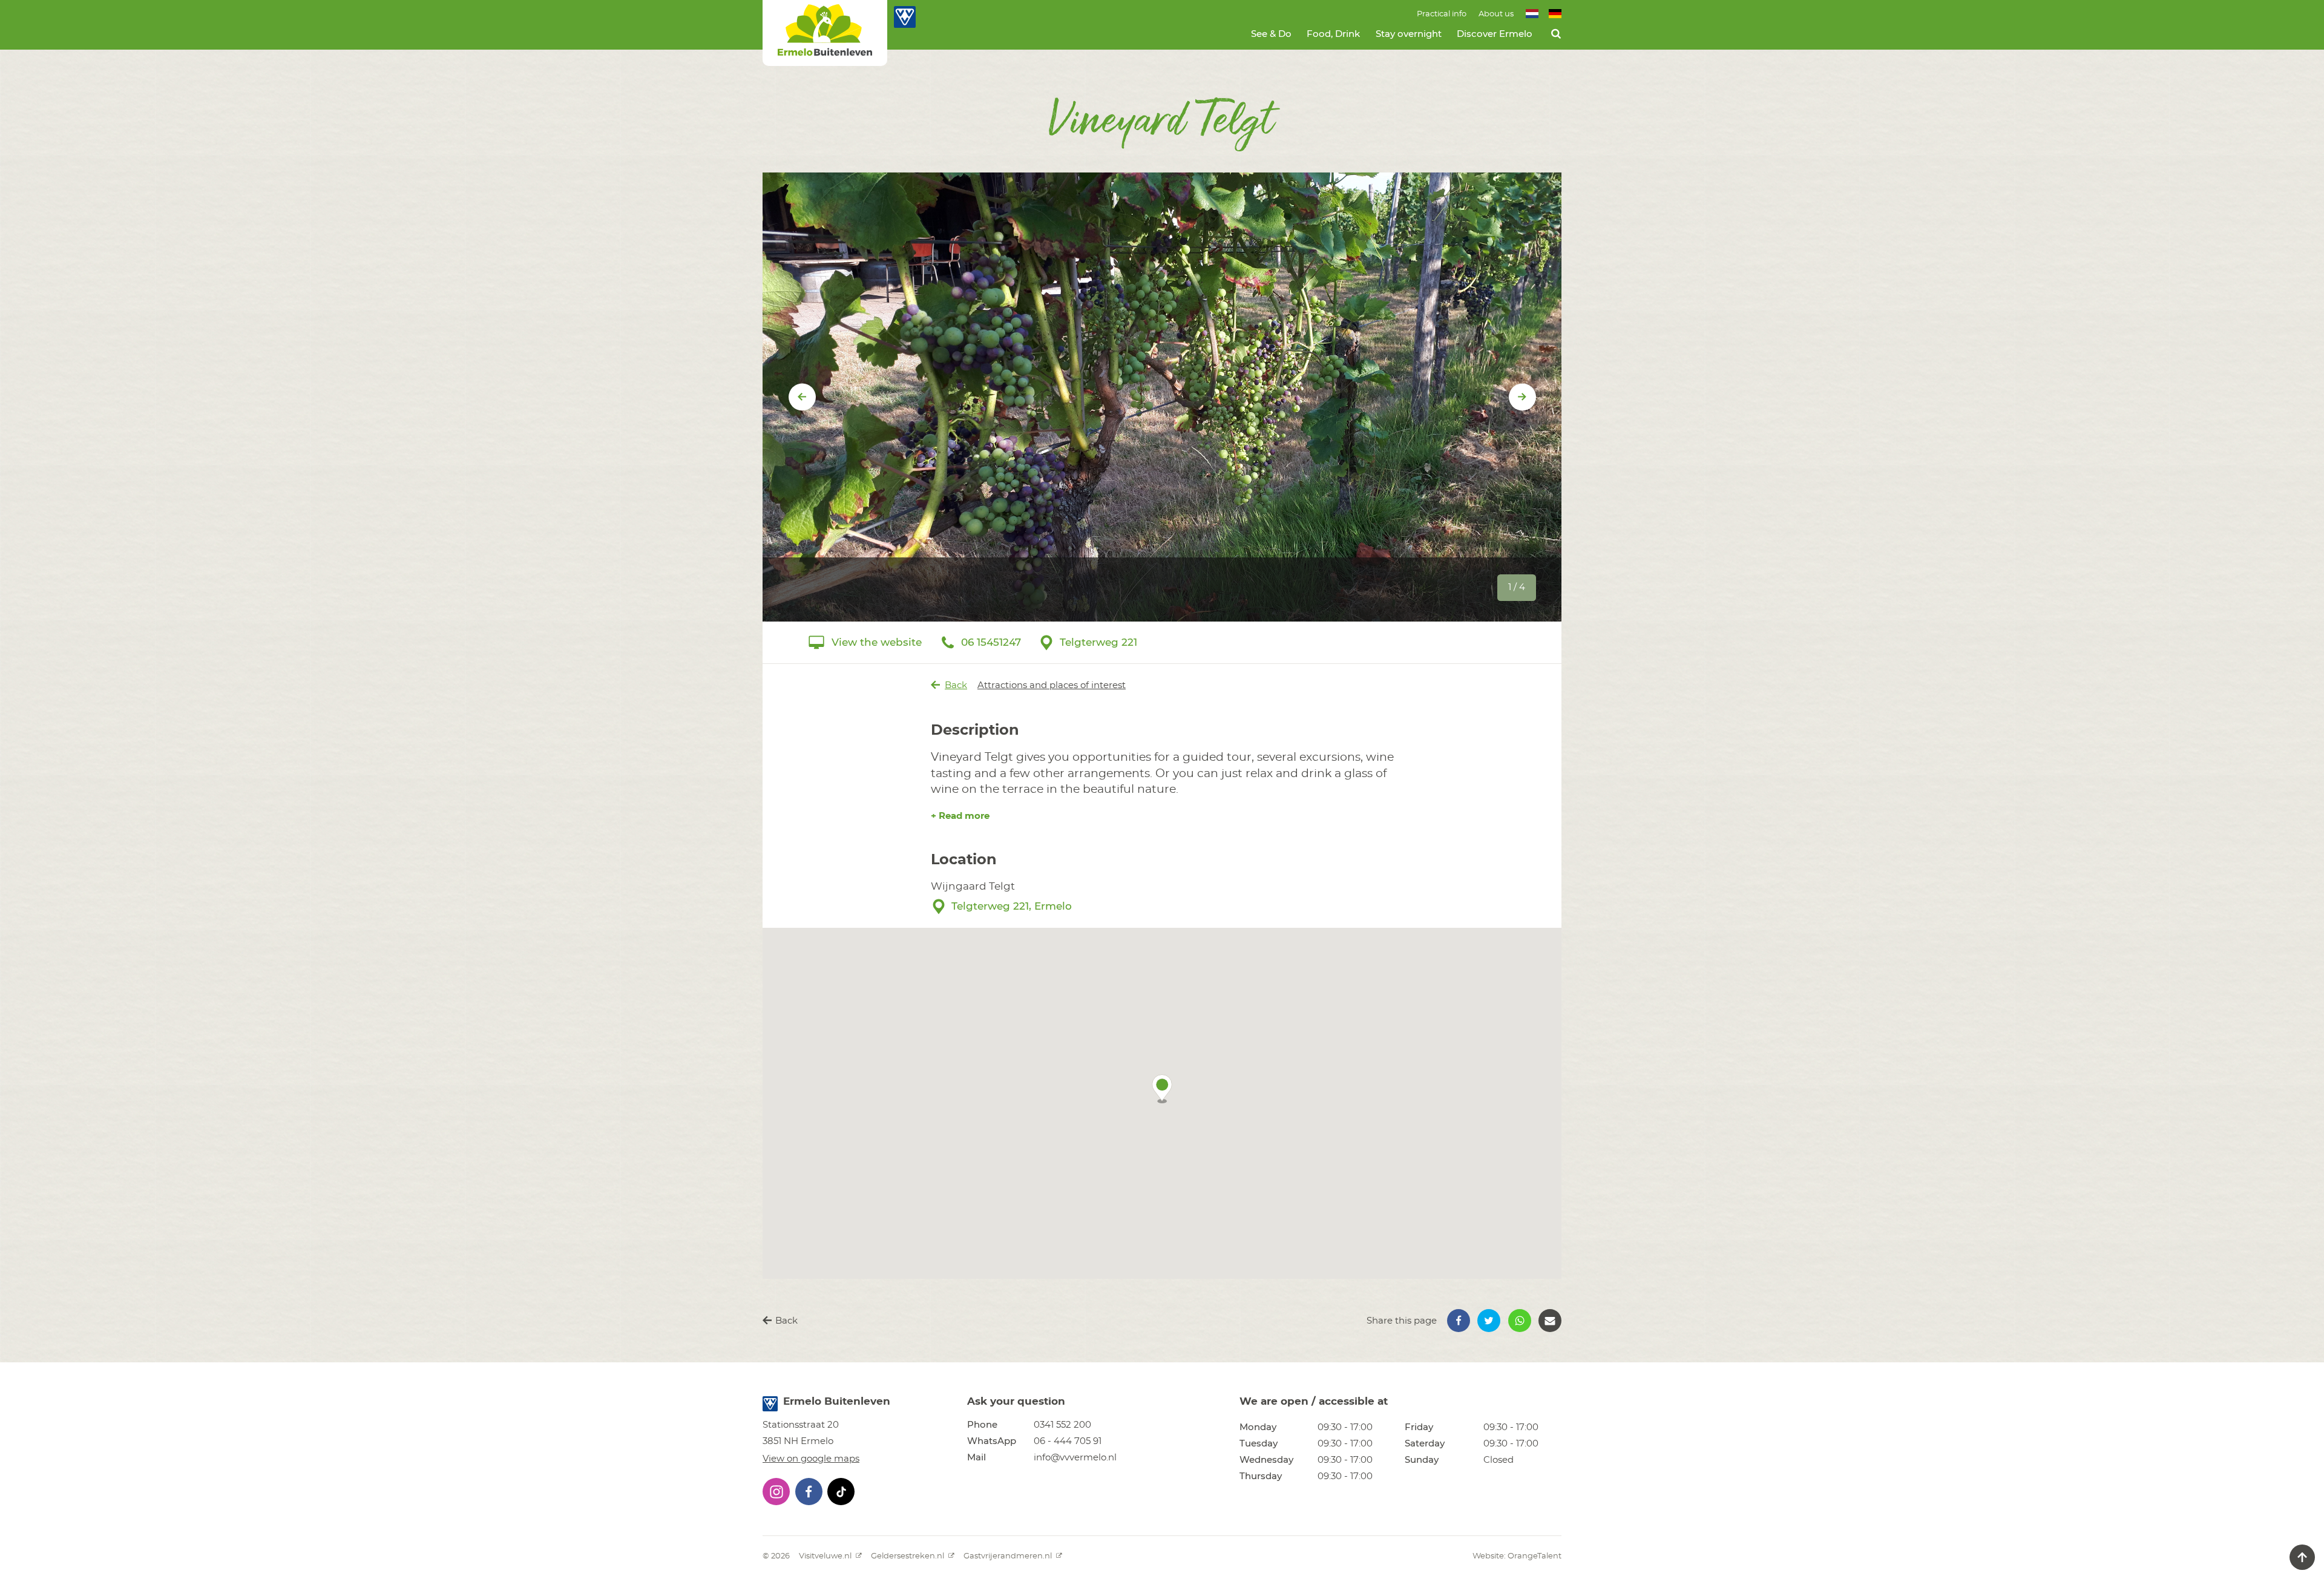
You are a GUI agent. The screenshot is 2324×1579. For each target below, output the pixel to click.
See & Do (1271, 34)
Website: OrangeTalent (1517, 1556)
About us (1496, 14)
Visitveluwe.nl (826, 1556)
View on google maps (811, 1459)
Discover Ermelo (1495, 34)
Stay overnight (1409, 34)
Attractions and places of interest (1052, 685)
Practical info (1442, 14)
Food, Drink (1333, 34)
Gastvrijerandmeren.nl (1009, 1556)
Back (956, 685)
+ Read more (960, 816)
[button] (1162, 1089)
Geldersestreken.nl (908, 1556)
